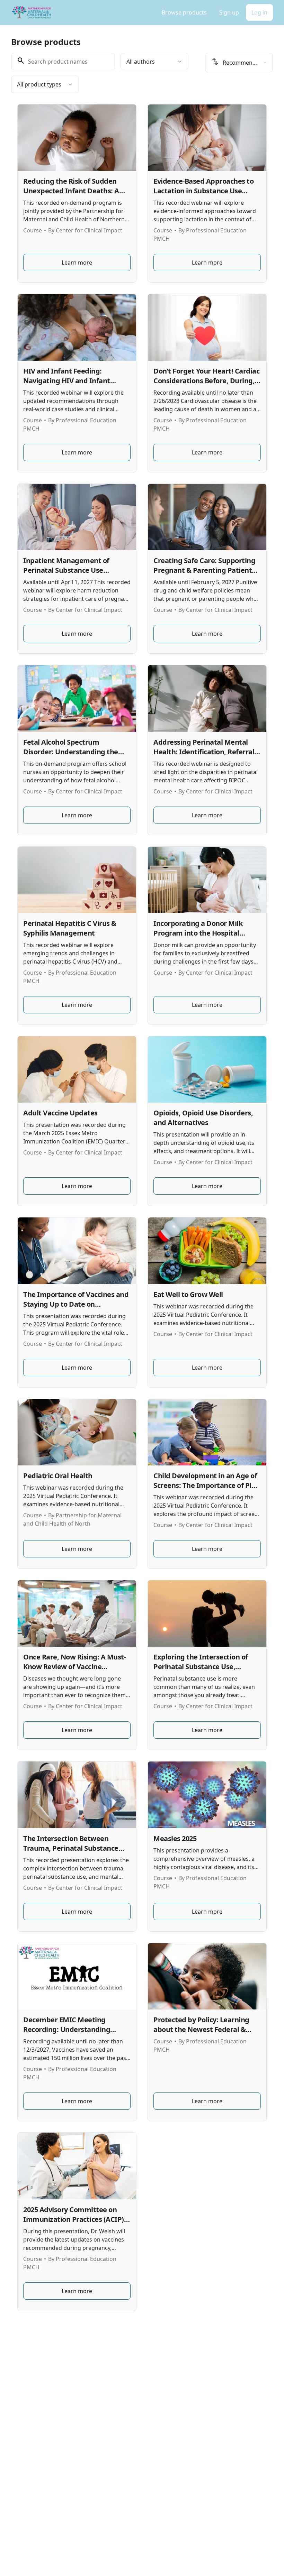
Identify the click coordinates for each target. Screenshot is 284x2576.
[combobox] (154, 62)
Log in (259, 12)
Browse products (184, 12)
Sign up (229, 12)
